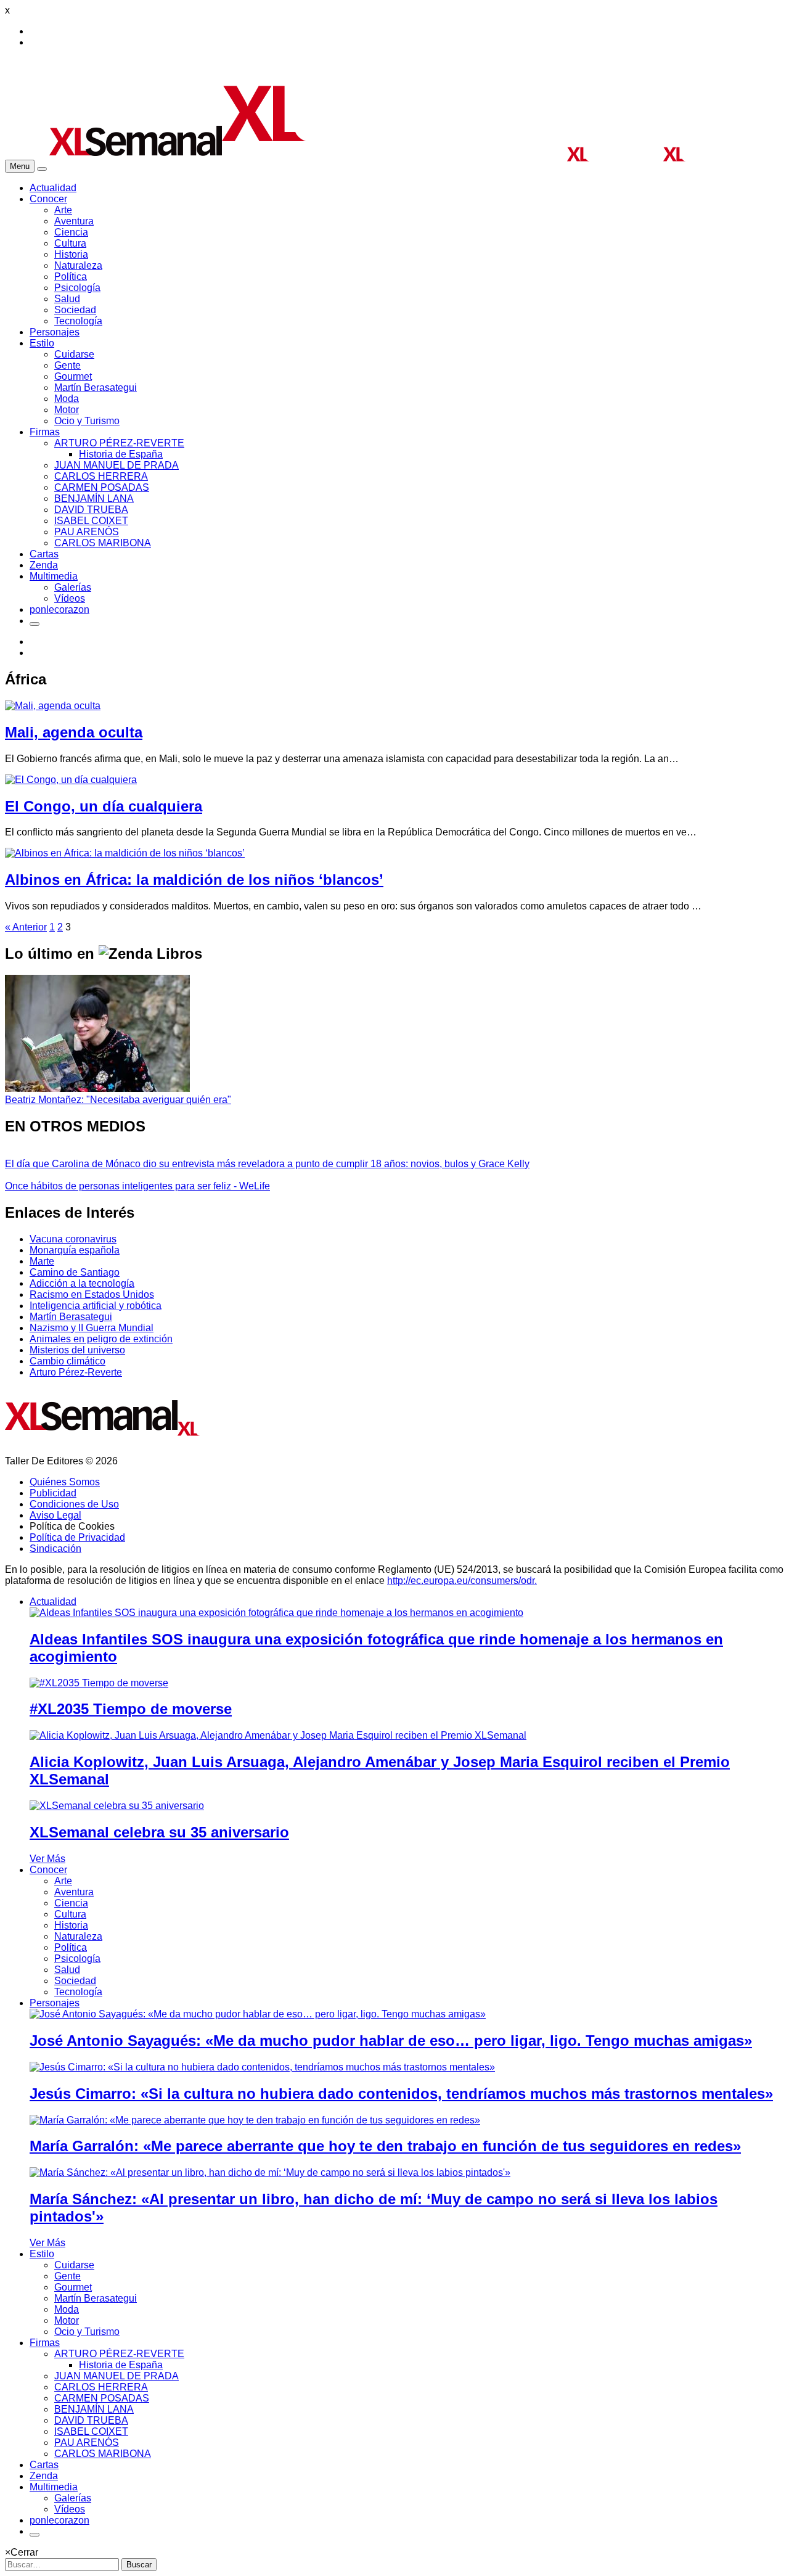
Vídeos (70, 598)
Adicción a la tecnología (82, 1283)
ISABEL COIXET (91, 521)
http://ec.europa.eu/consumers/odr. (462, 1581)
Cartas (44, 554)
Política (71, 277)
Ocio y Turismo (87, 421)
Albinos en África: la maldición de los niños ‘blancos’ (194, 880)
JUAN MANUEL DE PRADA (117, 465)
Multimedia (54, 576)
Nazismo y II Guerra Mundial (92, 1328)
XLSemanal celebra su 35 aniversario (159, 1832)
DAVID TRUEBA (91, 510)
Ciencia (71, 232)
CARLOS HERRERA (101, 476)
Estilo (42, 343)
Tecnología (78, 321)
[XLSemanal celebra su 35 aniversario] (117, 1806)
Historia (71, 254)
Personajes (55, 332)
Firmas (45, 432)
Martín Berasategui (96, 388)
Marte (42, 1261)
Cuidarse (74, 354)
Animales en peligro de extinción (101, 1339)
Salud (67, 299)
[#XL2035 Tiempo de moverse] (99, 1683)
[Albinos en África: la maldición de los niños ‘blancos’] (125, 853)
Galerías (73, 587)
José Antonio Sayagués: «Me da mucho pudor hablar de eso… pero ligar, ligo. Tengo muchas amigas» (391, 2041)
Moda (67, 399)
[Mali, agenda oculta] (53, 706)
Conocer (48, 199)
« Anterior (26, 927)
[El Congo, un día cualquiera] (71, 780)
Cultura (70, 243)
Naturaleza (78, 265)
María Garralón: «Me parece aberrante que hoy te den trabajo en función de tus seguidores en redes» (385, 2146)
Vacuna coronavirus (73, 1239)
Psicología (77, 288)
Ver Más (47, 1859)
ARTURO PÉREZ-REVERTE (119, 443)
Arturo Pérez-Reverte (76, 1372)
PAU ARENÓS (87, 532)
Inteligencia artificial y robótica (96, 1306)
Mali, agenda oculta (74, 732)
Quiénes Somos (65, 1482)
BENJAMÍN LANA (94, 498)
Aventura (74, 221)
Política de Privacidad (77, 1537)
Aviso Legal (55, 1515)
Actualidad (53, 188)
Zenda (44, 565)
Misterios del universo (77, 1350)
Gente (67, 365)
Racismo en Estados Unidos (92, 1294)
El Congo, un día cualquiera (104, 806)
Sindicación (55, 1548)
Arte (63, 210)
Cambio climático (67, 1361)
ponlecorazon (59, 609)
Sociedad (75, 310)
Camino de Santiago (75, 1272)
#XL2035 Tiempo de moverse (131, 1709)
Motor (67, 410)
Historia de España (121, 454)
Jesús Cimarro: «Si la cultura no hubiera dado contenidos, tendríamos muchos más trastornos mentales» (401, 2094)
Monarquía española (75, 1250)
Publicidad (53, 1493)
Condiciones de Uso (74, 1504)
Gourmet (73, 376)
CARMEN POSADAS (102, 487)
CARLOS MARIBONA (103, 543)
